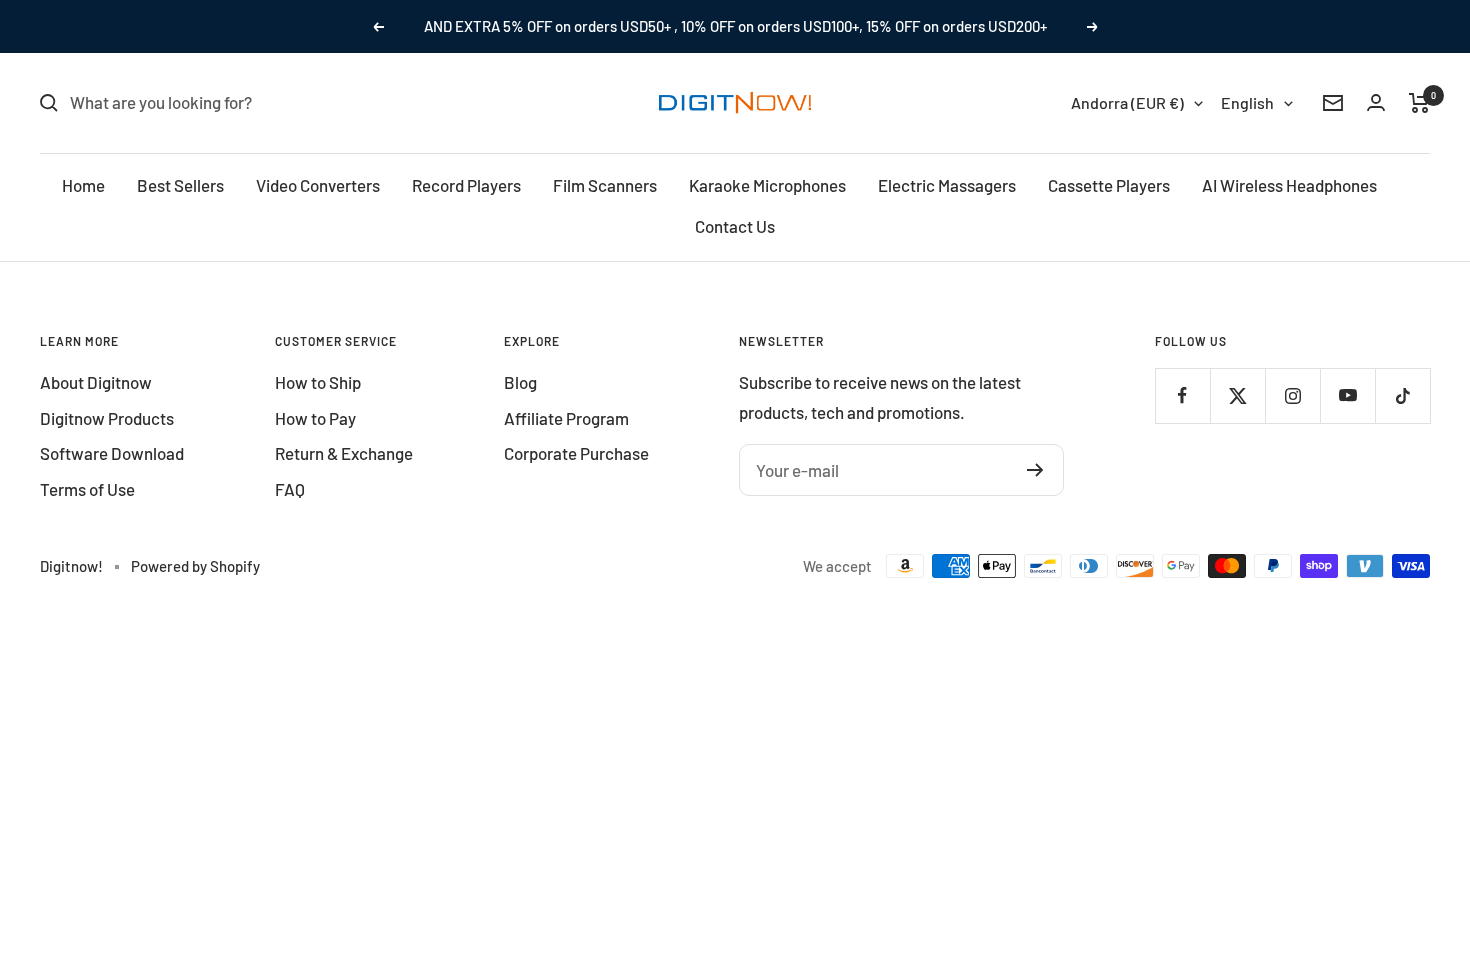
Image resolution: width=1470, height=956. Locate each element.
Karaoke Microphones (767, 185)
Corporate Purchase (576, 453)
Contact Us (735, 226)
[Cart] (1419, 103)
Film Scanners (605, 185)
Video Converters (318, 185)
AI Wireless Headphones (1289, 185)
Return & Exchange (344, 453)
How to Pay (315, 418)
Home (83, 185)
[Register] (1035, 470)
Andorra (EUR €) (1127, 102)
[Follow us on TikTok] (1402, 395)
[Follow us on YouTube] (1347, 395)
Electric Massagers (947, 185)
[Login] (1376, 102)
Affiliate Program (566, 418)
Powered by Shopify (195, 566)
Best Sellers (180, 185)
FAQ (290, 489)
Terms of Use (87, 489)
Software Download (112, 453)
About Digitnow (96, 382)
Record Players (466, 185)
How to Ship (318, 382)
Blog (520, 382)
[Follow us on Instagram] (1292, 395)
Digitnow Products (107, 418)
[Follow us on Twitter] (1237, 395)
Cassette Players (1109, 185)
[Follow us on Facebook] (1182, 395)
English (1247, 102)
